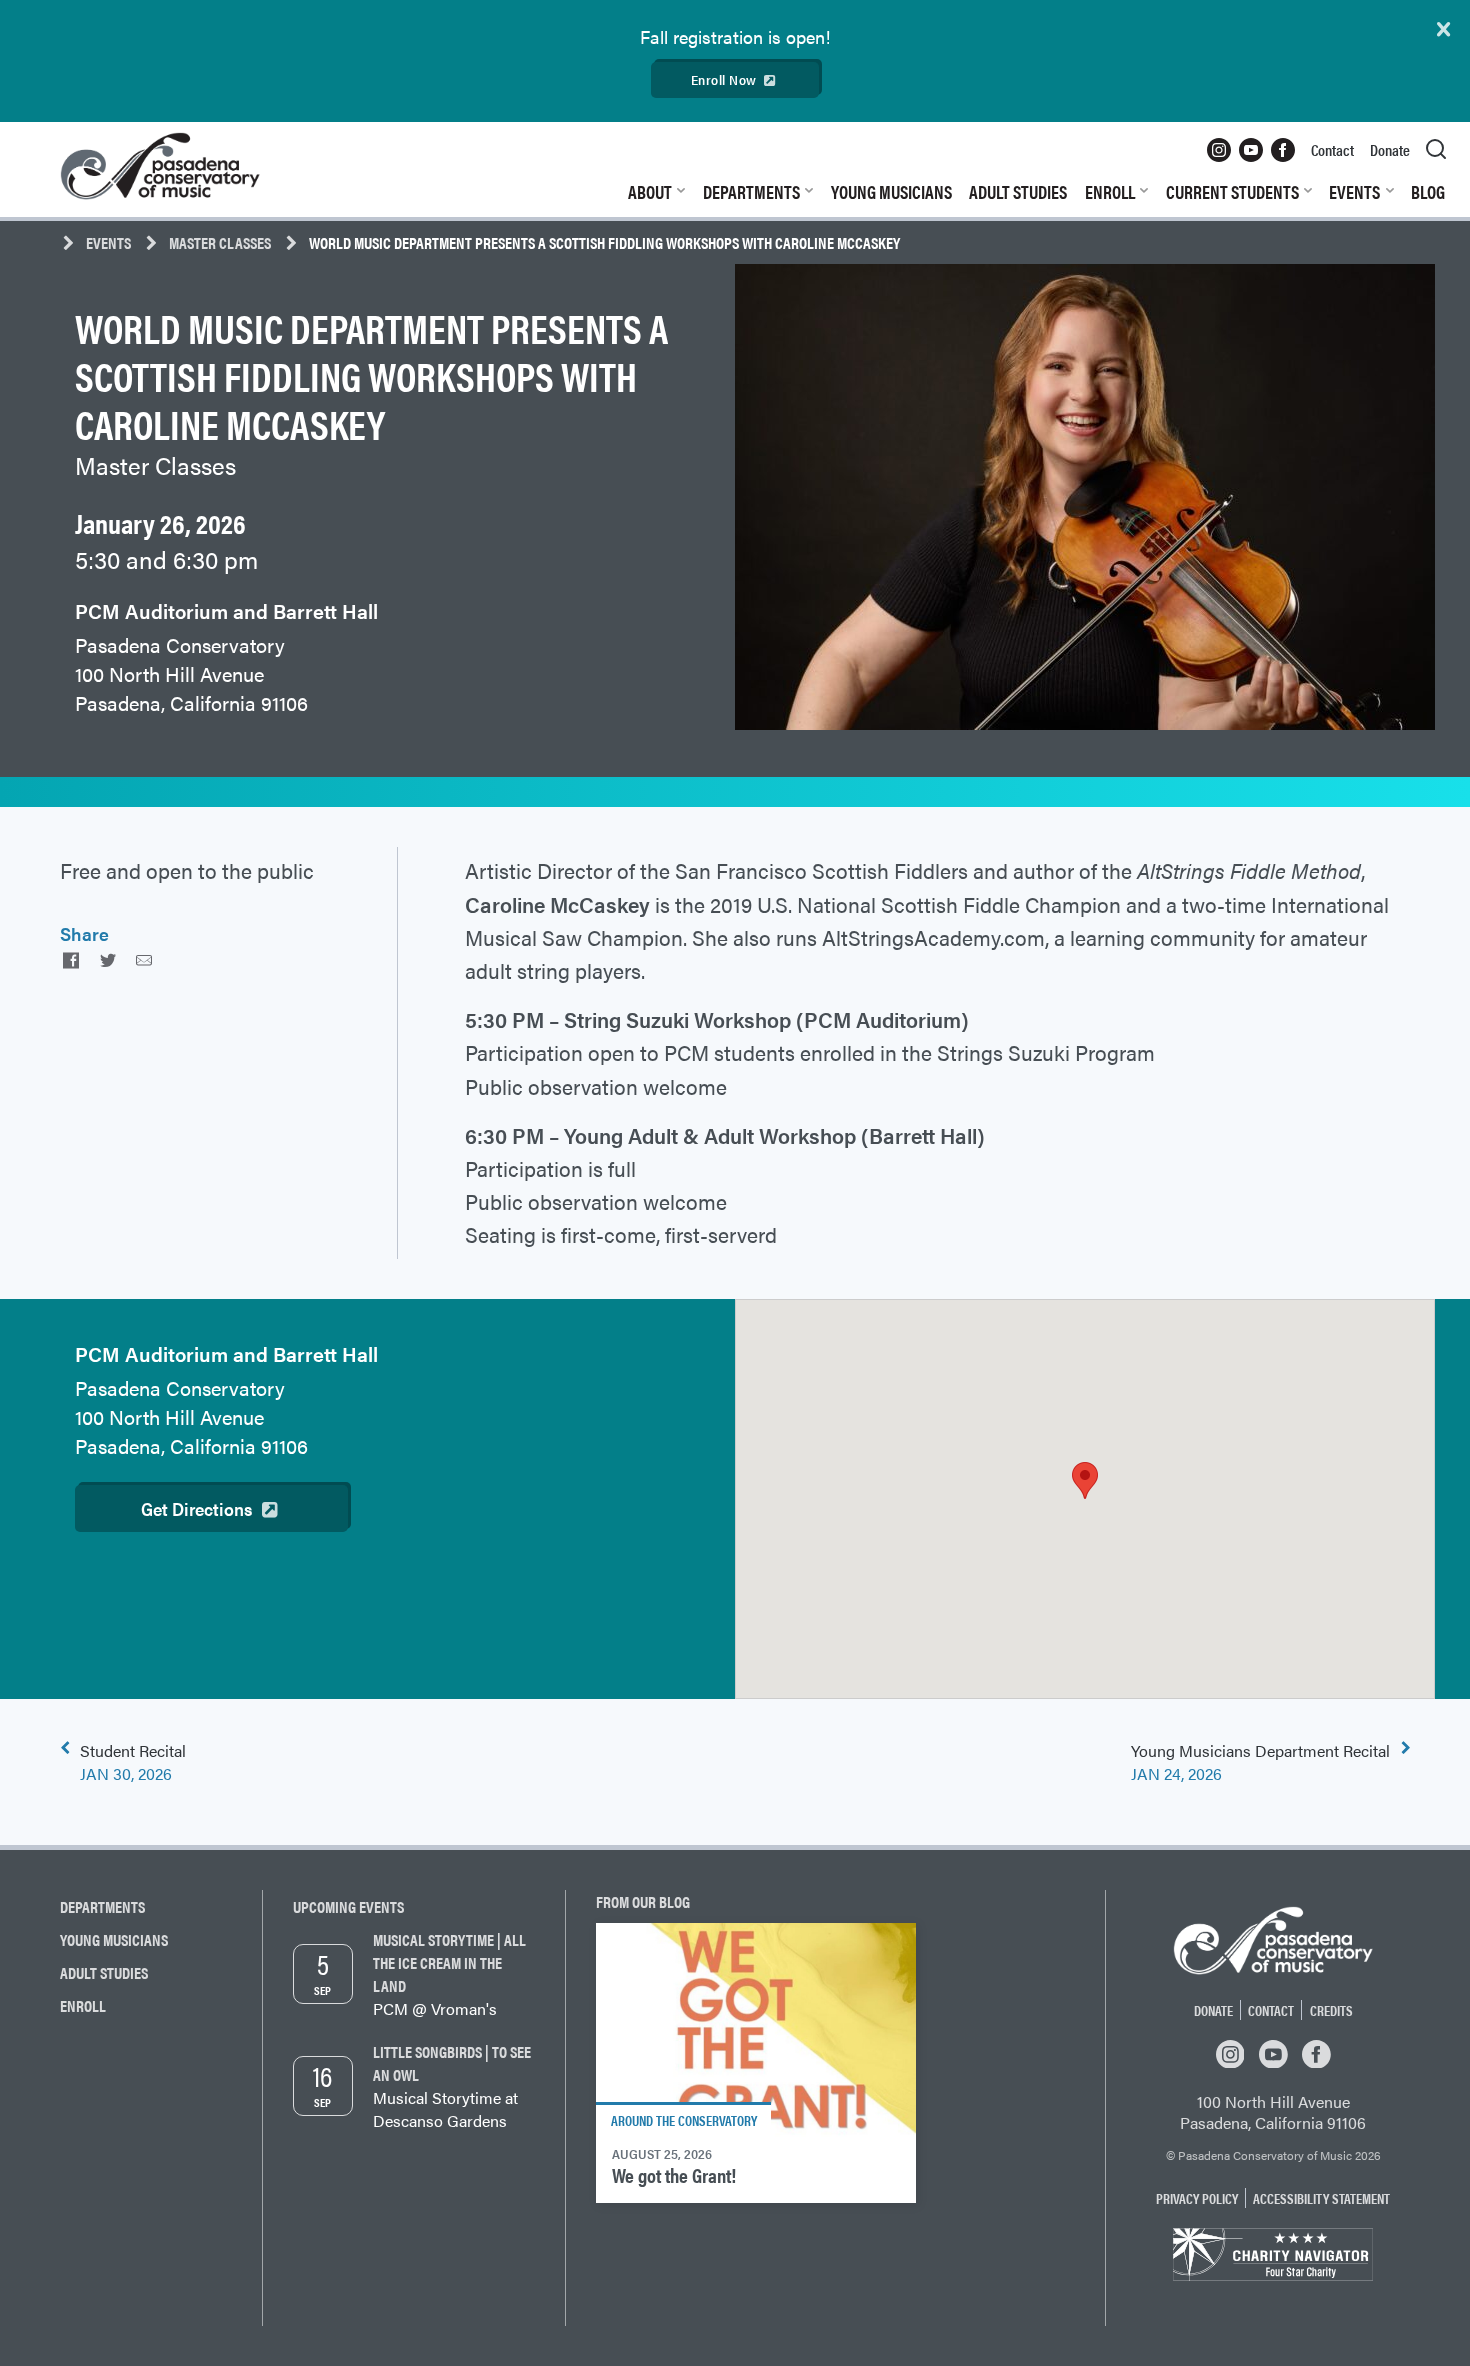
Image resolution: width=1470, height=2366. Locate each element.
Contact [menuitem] (1332, 149)
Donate (1213, 2010)
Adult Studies (104, 1972)
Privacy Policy (1197, 2198)
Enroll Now (724, 79)
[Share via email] (144, 959)
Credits (1331, 2010)
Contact (1271, 2010)
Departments (102, 1906)
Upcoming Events (348, 1906)
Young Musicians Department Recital (1260, 1762)
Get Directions (196, 1508)
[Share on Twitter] (107, 959)
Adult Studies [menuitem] (1018, 191)
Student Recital (133, 1762)
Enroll (83, 2005)
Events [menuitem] (1354, 191)
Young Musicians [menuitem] (891, 191)
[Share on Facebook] (71, 959)
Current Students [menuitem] (1232, 191)
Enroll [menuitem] (1110, 191)
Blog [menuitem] (1428, 191)
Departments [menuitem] (751, 191)
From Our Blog (643, 1901)
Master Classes (220, 242)
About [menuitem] (650, 191)
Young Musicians (114, 1939)
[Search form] (1436, 150)
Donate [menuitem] (1390, 149)
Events (108, 242)
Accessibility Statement (1321, 2198)
